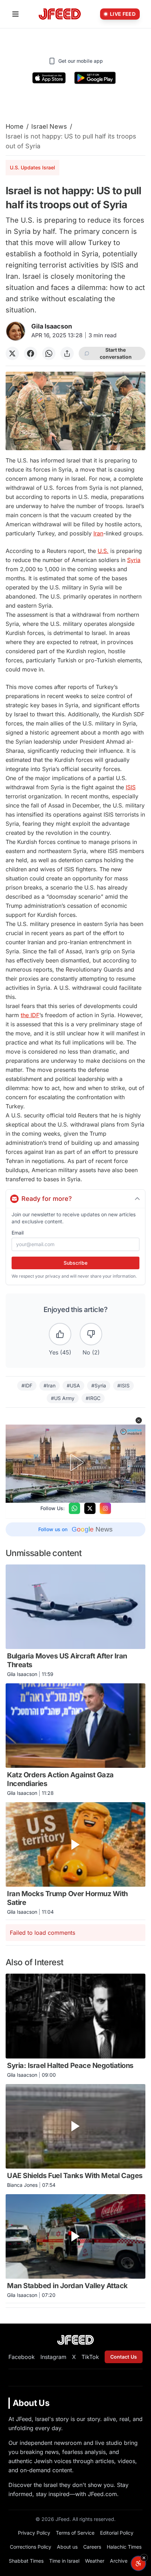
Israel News (49, 126)
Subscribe (75, 1263)
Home (15, 126)
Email (18, 1233)
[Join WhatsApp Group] (74, 1508)
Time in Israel (64, 2561)
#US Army (63, 1398)
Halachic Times (124, 2547)
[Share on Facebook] (31, 353)
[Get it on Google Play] (95, 78)
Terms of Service (75, 2533)
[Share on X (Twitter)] (12, 353)
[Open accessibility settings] (138, 2563)
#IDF (27, 1385)
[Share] (67, 353)
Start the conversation (116, 353)
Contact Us (124, 2357)
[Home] (60, 14)
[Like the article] (60, 1334)
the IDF (30, 1015)
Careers (92, 2547)
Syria (134, 560)
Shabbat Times (26, 2561)
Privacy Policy (34, 2533)
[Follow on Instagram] (105, 1508)
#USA (73, 1385)
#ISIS (123, 1385)
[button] (139, 1420)
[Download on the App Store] (49, 78)
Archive (119, 2561)
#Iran (50, 1385)
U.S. (103, 551)
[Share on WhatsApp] (49, 353)
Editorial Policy (117, 2533)
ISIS (131, 787)
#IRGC (93, 1398)
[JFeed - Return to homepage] (75, 2340)
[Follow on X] (90, 1508)
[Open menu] (15, 14)
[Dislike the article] (91, 1334)
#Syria (99, 1385)
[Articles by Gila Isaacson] (16, 331)
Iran (98, 533)
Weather (95, 2561)
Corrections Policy (31, 2547)
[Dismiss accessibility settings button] (144, 2558)
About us (67, 2547)
